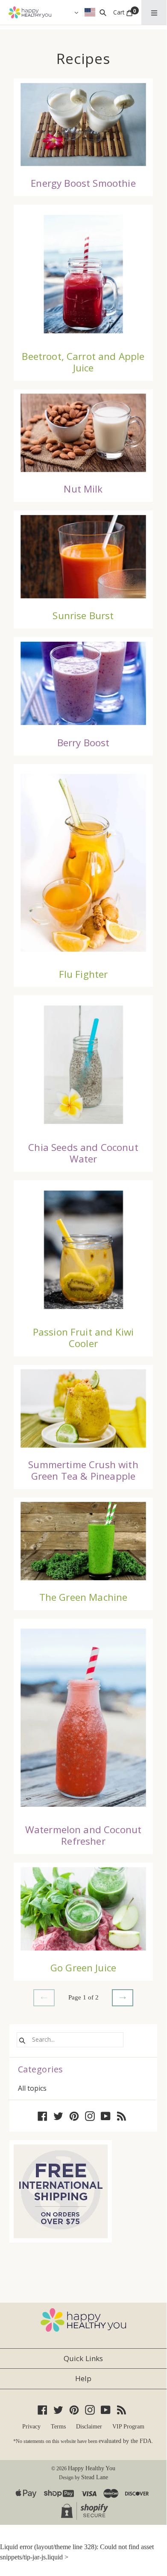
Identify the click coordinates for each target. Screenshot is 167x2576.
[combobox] (70, 2040)
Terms (58, 2427)
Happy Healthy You (92, 2468)
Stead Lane (95, 2477)
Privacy (31, 2427)
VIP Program (128, 2427)
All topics (32, 2088)
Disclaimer (89, 2427)
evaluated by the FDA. (126, 2441)
